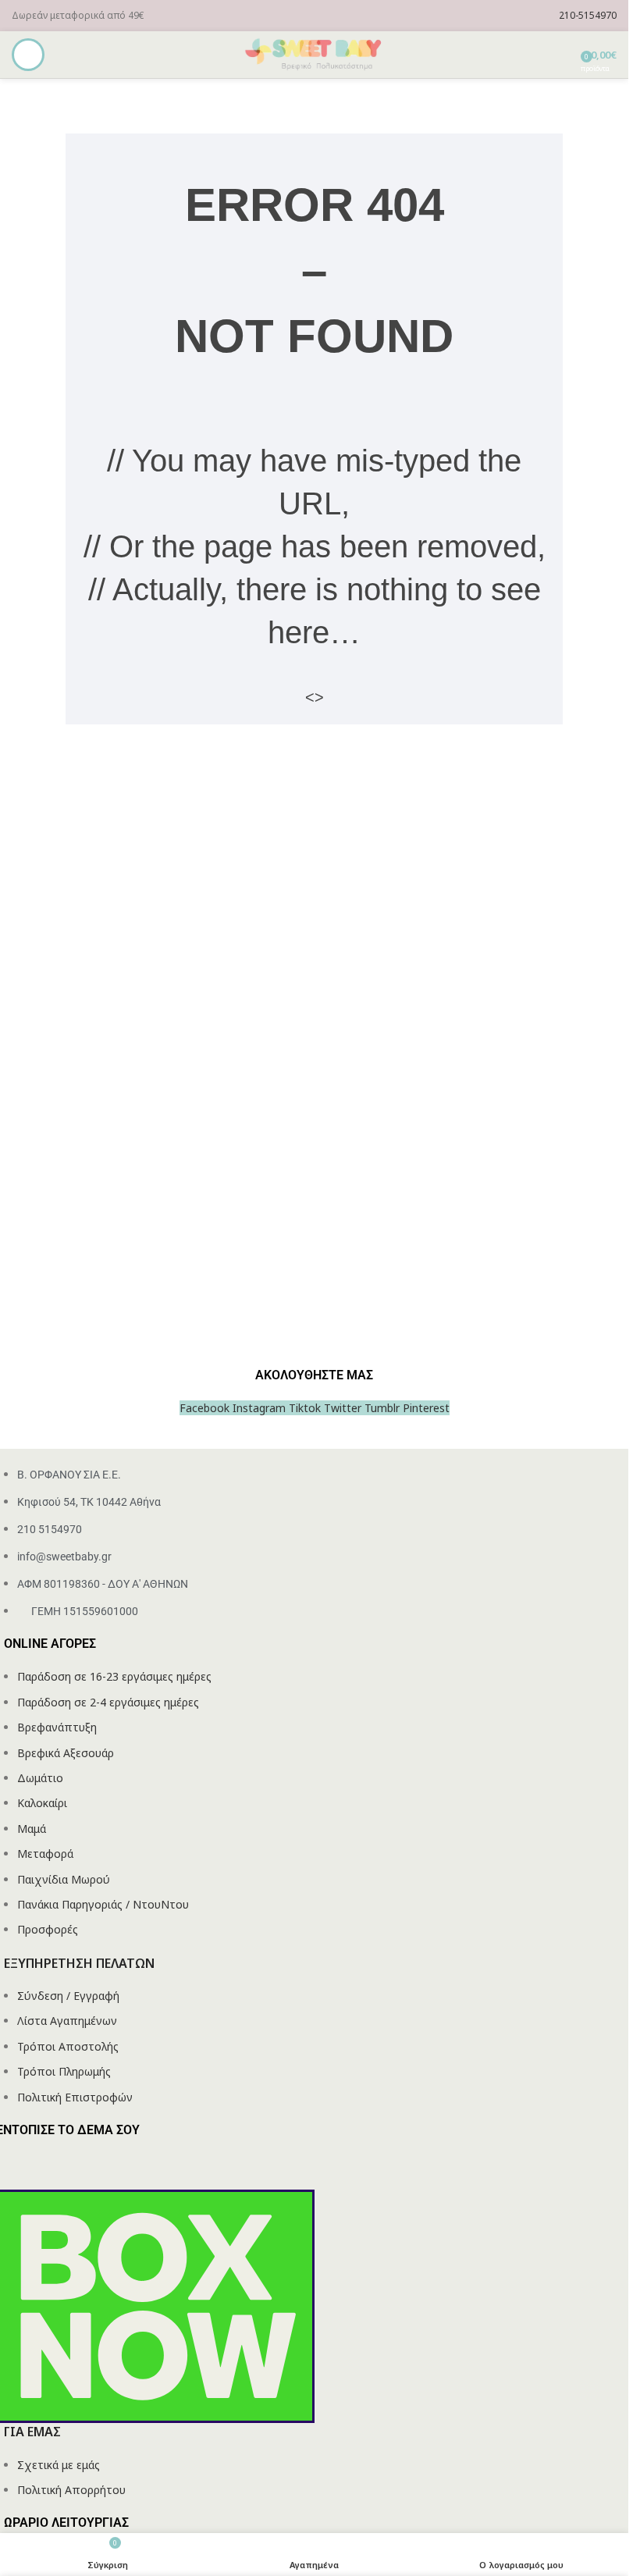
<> (315, 697)
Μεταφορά (45, 1854)
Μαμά (32, 1829)
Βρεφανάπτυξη (57, 1727)
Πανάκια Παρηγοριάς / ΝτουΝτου (103, 1904)
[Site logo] (315, 53)
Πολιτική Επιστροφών (75, 2097)
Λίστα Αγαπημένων (67, 2021)
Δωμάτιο (40, 1778)
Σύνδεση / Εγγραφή (68, 1996)
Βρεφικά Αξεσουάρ (66, 1753)
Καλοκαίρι (42, 1803)
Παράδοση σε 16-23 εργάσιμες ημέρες (114, 1676)
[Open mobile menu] (28, 55)
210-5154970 (588, 15)
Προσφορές (48, 1929)
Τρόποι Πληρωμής (64, 2071)
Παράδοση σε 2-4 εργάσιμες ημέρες (108, 1702)
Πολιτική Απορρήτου (71, 2490)
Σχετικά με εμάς (59, 2465)
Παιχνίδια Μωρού (64, 1879)
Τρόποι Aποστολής (68, 2046)
